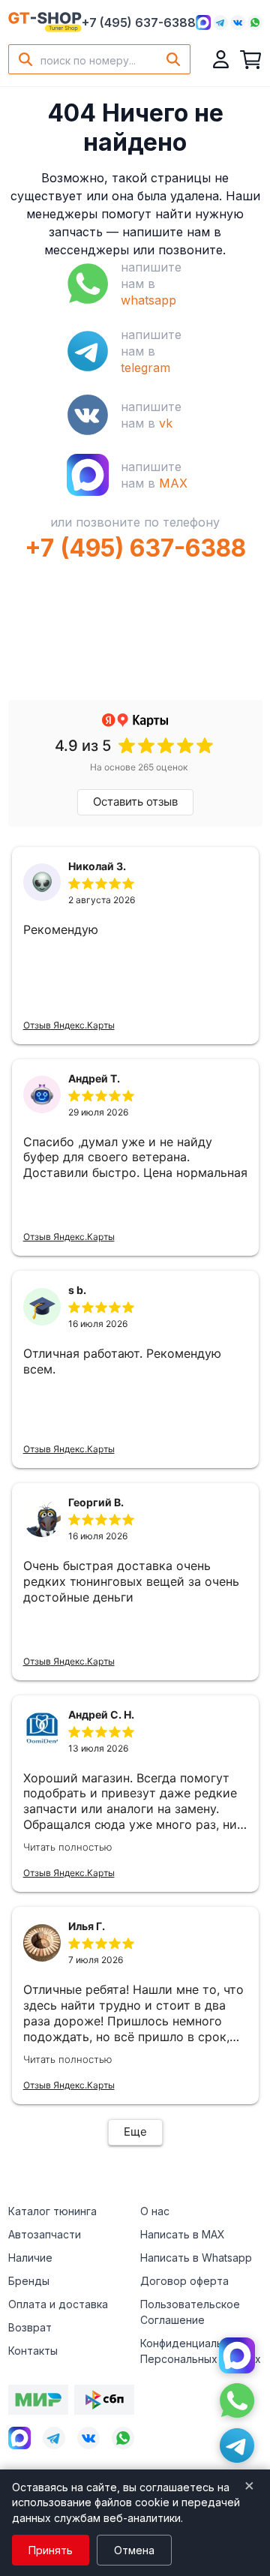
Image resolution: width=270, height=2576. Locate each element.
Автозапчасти (45, 2234)
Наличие (30, 2258)
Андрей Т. (94, 1078)
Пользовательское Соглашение (190, 2312)
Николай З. (97, 866)
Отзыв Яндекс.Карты (69, 1025)
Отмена (134, 2550)
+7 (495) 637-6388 (139, 23)
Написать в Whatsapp (196, 2258)
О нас (155, 2211)
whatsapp (148, 300)
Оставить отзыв (135, 802)
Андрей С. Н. (101, 1714)
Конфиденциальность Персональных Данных (201, 2351)
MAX (173, 483)
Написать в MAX (183, 2234)
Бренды (29, 2281)
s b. (77, 1290)
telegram (145, 368)
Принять (51, 2550)
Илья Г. (87, 1926)
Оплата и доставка (58, 2304)
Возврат (30, 2327)
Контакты (33, 2351)
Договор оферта (184, 2281)
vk (166, 423)
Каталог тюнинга (52, 2211)
